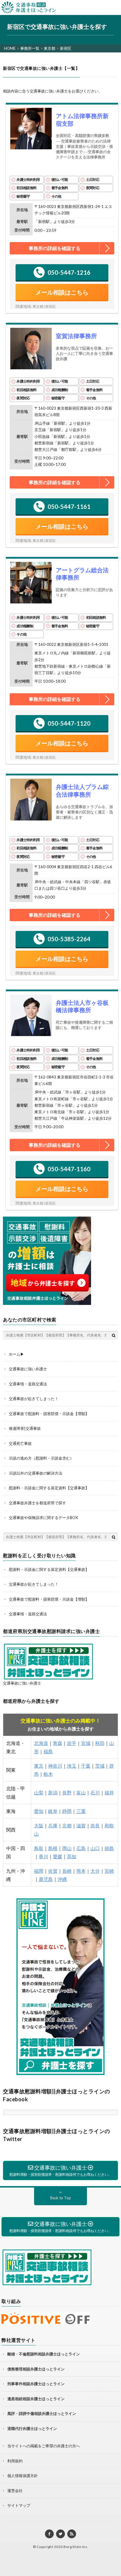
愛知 (39, 1811)
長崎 (67, 1871)
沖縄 (62, 1879)
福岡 (39, 1871)
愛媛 (58, 1856)
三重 (81, 1811)
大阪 (39, 1825)
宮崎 (109, 1871)
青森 (58, 1743)
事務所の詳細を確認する (55, 248)
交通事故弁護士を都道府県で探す (37, 1503)
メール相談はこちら (62, 292)
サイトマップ (19, 2505)
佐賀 (53, 1871)
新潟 (53, 1792)
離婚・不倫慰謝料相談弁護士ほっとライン (44, 2354)
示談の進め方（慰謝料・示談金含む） (41, 1458)
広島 (81, 1848)
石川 (95, 1792)
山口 (95, 1848)
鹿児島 (46, 1879)
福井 (109, 1792)
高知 (72, 1856)
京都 (67, 1825)
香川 (43, 1856)
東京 (39, 1766)
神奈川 (55, 1766)
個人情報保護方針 (23, 2476)
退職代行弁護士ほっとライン (32, 2428)
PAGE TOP (119, 2549)
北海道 (41, 1743)
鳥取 (39, 1848)
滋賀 (81, 1825)
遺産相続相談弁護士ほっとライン (36, 2399)
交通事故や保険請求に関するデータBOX (43, 1518)
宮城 (86, 1743)
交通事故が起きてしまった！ (34, 1399)
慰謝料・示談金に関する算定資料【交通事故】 (49, 1488)
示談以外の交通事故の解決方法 (36, 1473)
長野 (67, 1792)
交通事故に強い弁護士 (28, 1369)
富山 (81, 1792)
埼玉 (72, 1766)
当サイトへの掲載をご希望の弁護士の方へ (44, 2446)
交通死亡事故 (20, 1443)
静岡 (67, 1811)
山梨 (39, 1792)
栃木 (48, 1774)
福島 (48, 1751)
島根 (53, 1848)
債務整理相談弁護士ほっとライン (36, 2369)
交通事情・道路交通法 (28, 1384)
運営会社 (15, 2491)
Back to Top (61, 2198)
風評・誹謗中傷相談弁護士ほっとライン (42, 2413)
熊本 (81, 1871)
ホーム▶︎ (16, 1354)
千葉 (86, 1766)
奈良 (95, 1825)
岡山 (67, 1848)
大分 (95, 1871)
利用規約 (15, 2461)
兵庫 (53, 1825)
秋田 (100, 1743)
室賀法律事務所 (76, 336)
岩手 (72, 1743)
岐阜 (53, 1811)
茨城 (100, 1766)
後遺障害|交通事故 (25, 1428)
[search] (114, 1335)
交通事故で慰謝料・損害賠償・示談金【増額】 (49, 1414)
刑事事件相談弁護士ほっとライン (36, 2384)
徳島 (109, 1848)
